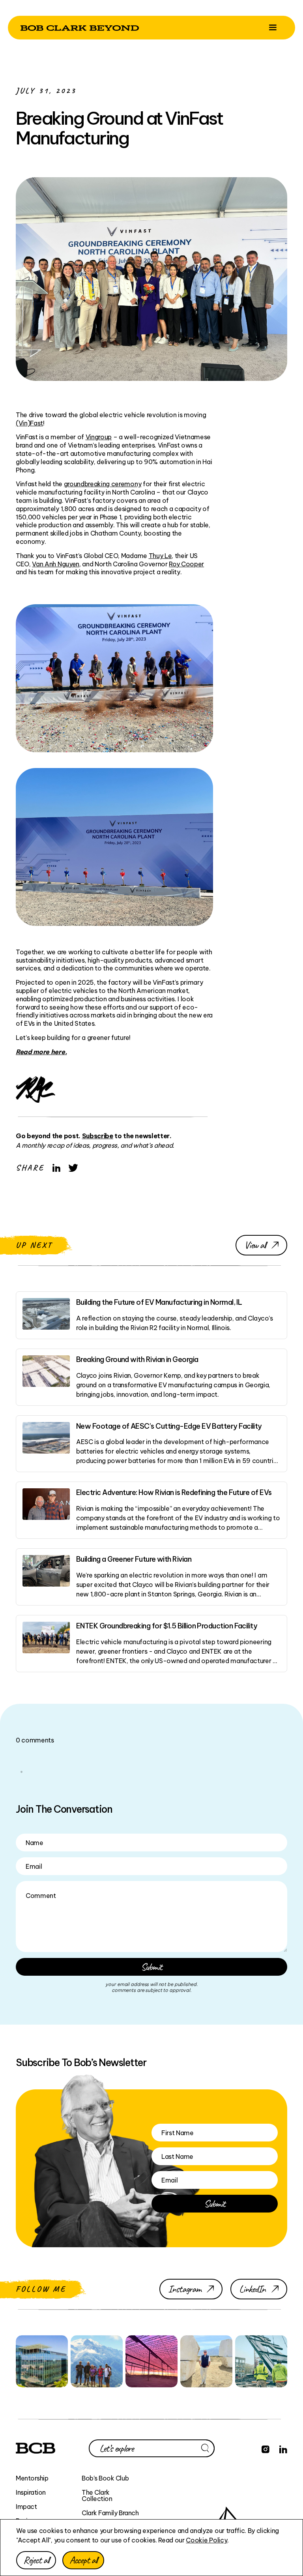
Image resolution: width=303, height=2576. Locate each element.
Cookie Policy (207, 2540)
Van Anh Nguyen (56, 564)
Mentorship (32, 2478)
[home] (80, 27)
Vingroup (99, 437)
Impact (26, 2507)
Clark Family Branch (110, 2513)
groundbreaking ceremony (103, 484)
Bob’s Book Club (105, 2478)
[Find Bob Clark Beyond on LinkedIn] (283, 2448)
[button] (273, 28)
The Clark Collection (97, 2495)
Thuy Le (160, 556)
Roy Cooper (186, 564)
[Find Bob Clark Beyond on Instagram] (266, 2448)
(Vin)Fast (29, 423)
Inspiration (31, 2492)
